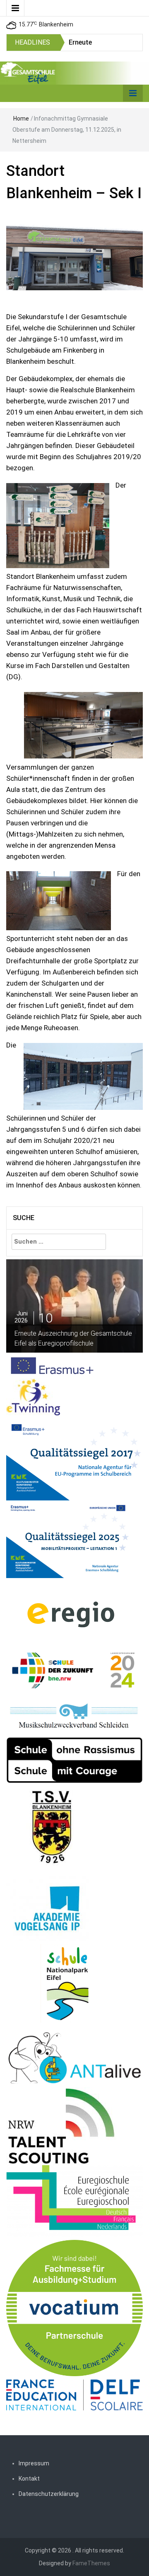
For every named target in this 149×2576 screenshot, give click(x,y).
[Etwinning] (33, 1397)
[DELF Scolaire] (74, 2394)
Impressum (34, 2463)
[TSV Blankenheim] (53, 1830)
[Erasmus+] (52, 1365)
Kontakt (29, 2479)
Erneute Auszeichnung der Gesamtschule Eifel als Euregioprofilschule (73, 1338)
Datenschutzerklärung (49, 2494)
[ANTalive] (74, 2056)
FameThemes (91, 2563)
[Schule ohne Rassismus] (74, 1760)
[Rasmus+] (74, 1457)
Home (21, 118)
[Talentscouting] (61, 2126)
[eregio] (71, 1614)
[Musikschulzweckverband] (74, 1716)
